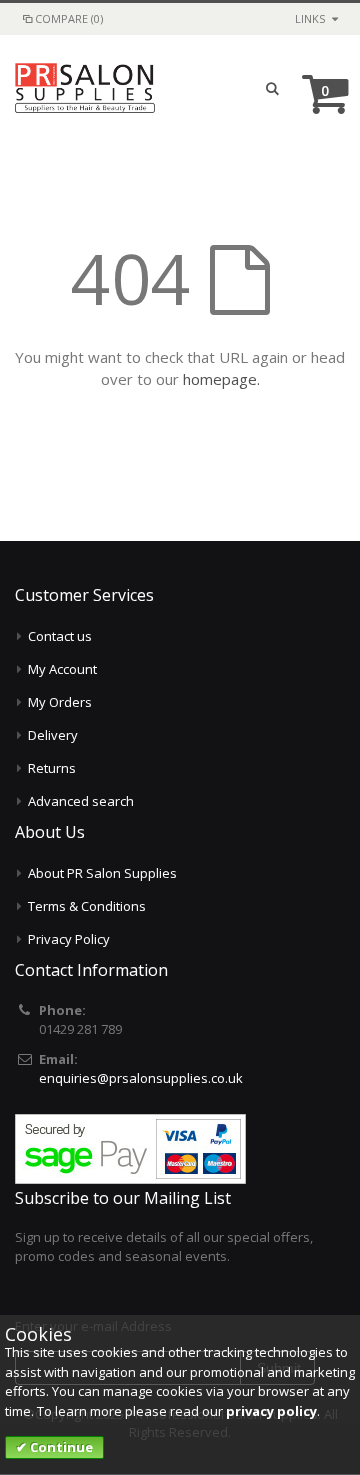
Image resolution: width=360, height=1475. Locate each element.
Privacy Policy (69, 939)
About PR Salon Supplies (102, 873)
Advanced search (81, 801)
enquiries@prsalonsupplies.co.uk (141, 1078)
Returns (52, 768)
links (310, 18)
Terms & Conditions (87, 906)
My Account (62, 669)
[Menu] (235, 87)
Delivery (53, 735)
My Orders (60, 702)
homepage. (221, 379)
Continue (60, 1447)
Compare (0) (69, 18)
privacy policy (271, 1411)
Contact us (60, 636)
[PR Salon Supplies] (85, 88)
